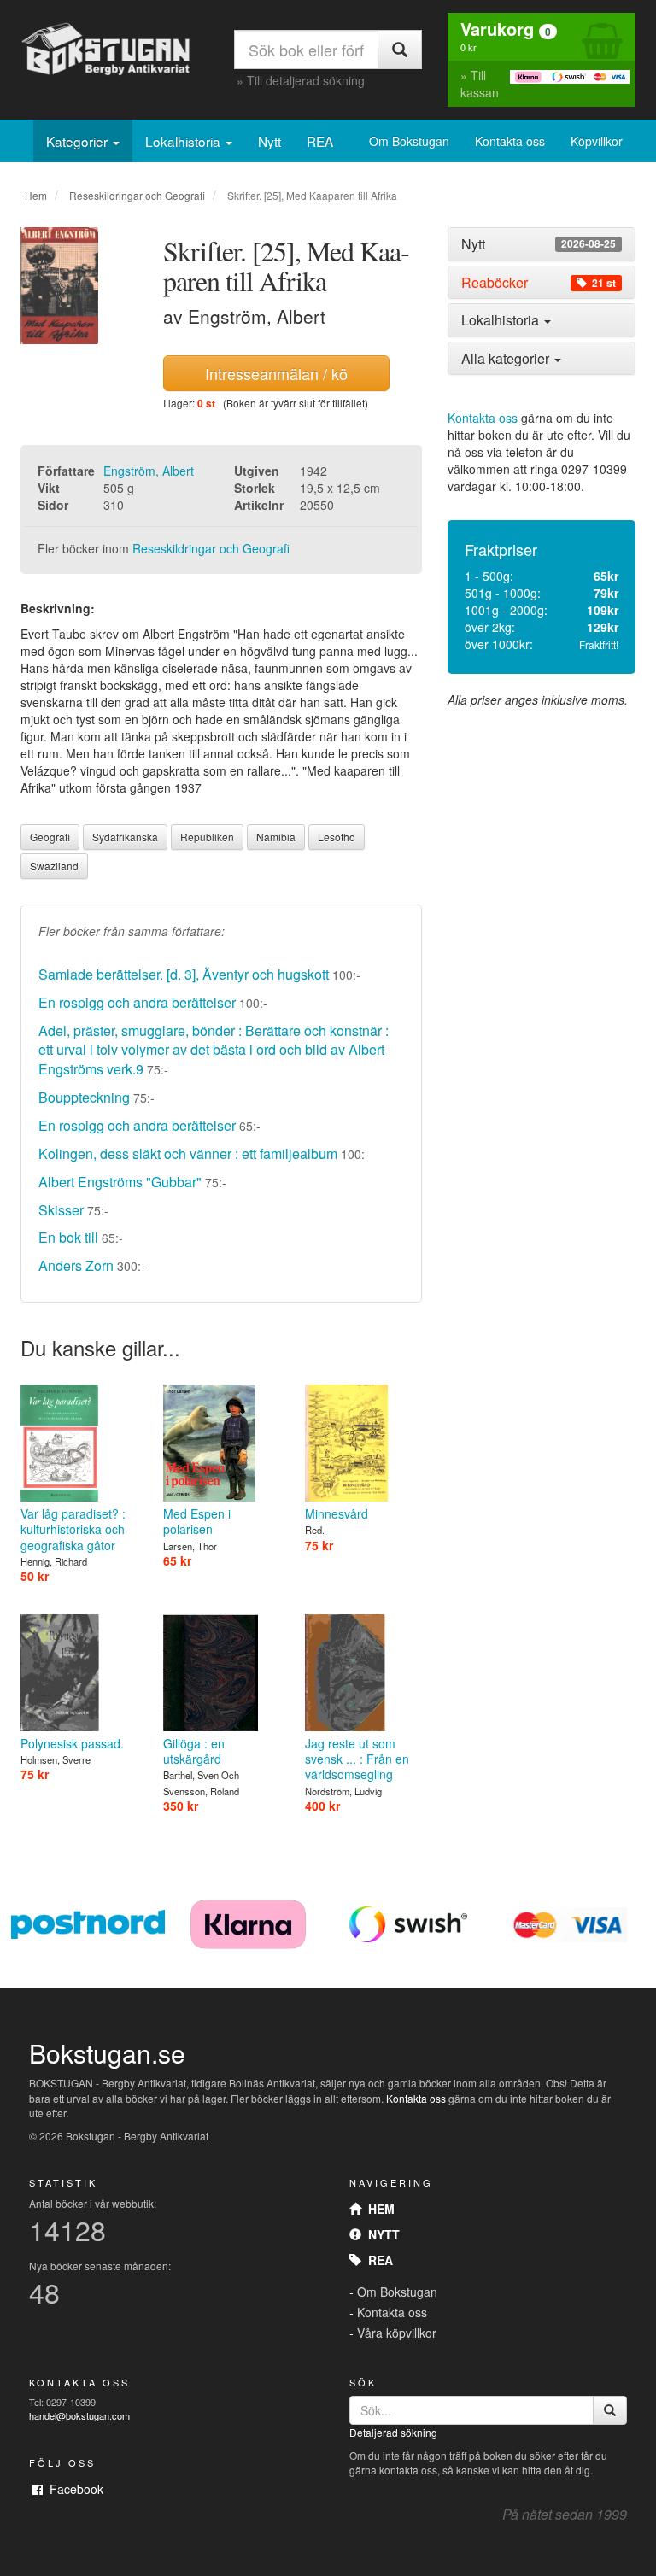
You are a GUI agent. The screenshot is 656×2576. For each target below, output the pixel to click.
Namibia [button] (276, 837)
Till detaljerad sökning (306, 80)
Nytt (269, 141)
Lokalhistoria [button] (502, 320)
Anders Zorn (76, 1265)
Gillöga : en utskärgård (194, 1751)
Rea (377, 2260)
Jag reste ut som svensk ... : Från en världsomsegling (357, 1759)
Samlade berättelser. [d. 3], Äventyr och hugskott (184, 974)
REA (320, 141)
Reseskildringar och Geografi (137, 195)
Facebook (73, 2489)
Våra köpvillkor (397, 2333)
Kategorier (79, 141)
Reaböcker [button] (539, 283)
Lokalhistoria (184, 141)
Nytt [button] (539, 244)
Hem (36, 195)
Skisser (61, 1210)
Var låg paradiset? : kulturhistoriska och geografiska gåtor (73, 1529)
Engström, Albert (149, 471)
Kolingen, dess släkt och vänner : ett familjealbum (188, 1153)
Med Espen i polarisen (197, 1521)
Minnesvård (337, 1513)
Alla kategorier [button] (507, 358)
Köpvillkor (597, 141)
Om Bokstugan (409, 141)
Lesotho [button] (337, 837)
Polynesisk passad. (72, 1743)
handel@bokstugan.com (79, 2415)
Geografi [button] (50, 837)
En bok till (70, 1237)
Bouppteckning (84, 1097)
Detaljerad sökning (393, 2432)
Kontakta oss (510, 141)
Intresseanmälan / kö (276, 373)
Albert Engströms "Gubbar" (120, 1182)
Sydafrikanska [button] (125, 837)
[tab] (542, 244)
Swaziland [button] (54, 866)
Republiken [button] (207, 837)
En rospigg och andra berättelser (137, 1002)
